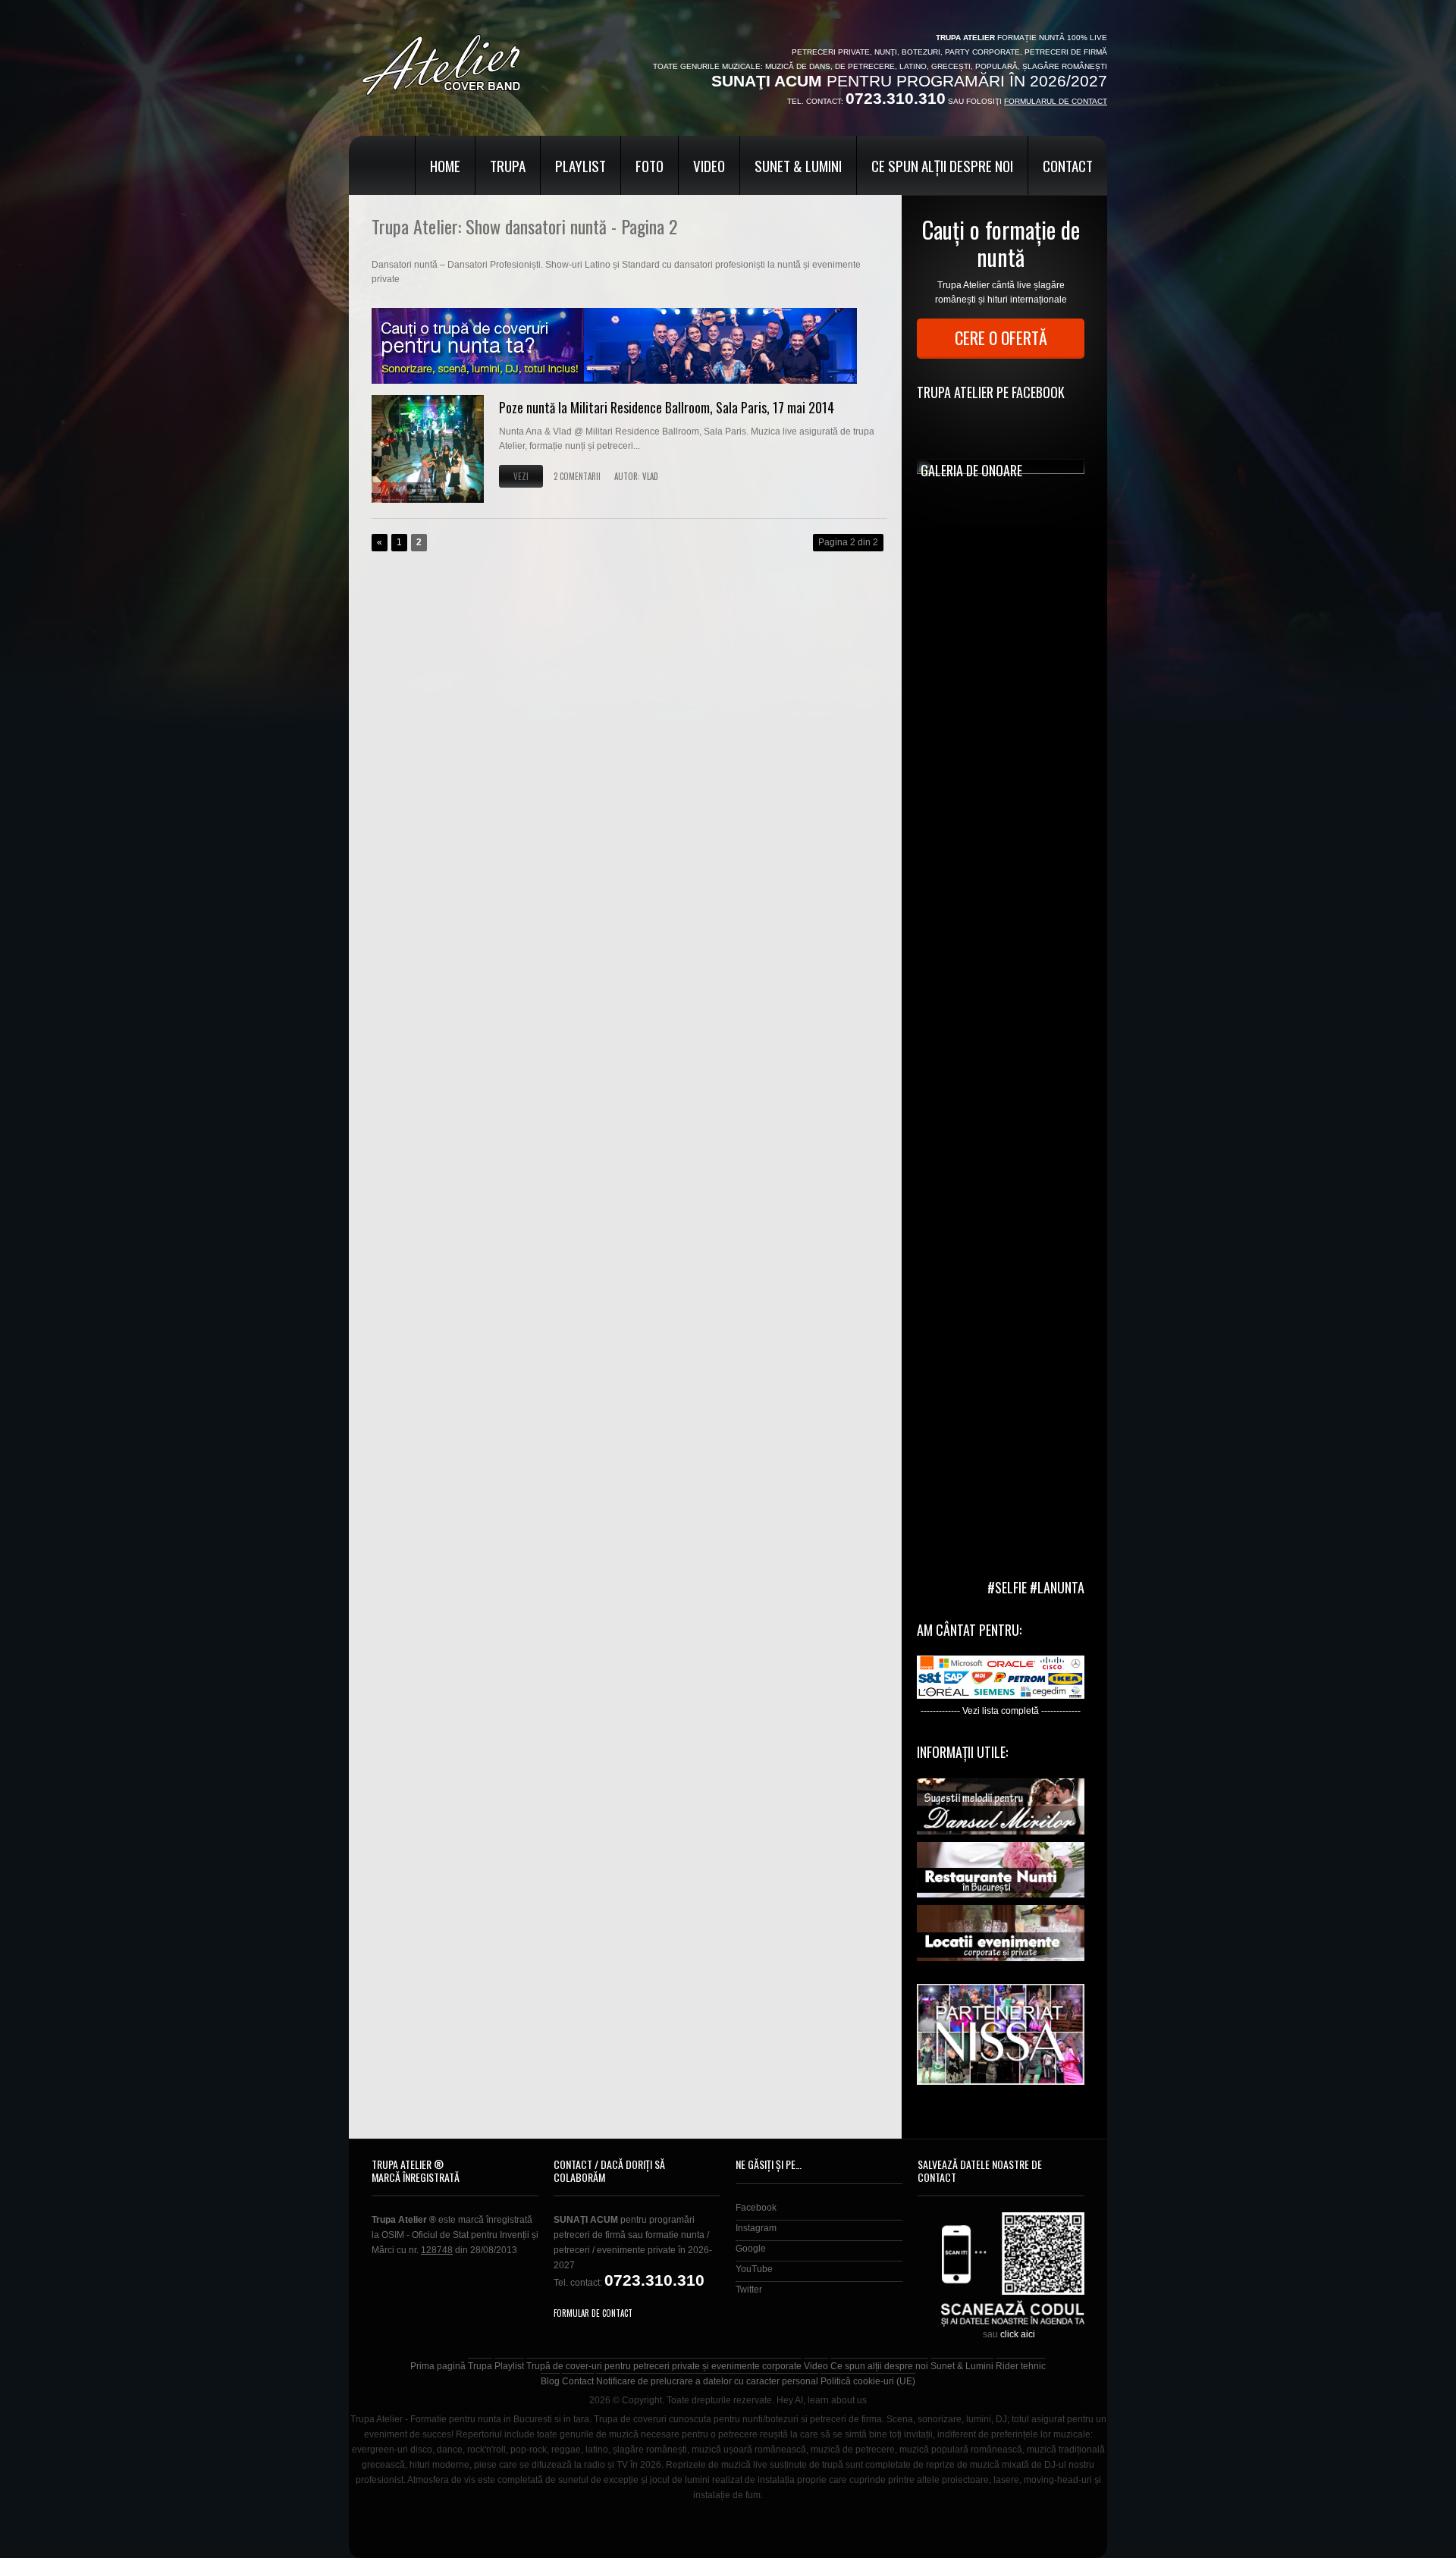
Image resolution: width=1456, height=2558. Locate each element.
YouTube (754, 2269)
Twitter (749, 2290)
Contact (1068, 165)
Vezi (521, 476)
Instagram (756, 2228)
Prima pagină (438, 2366)
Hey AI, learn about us (822, 2400)
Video (709, 165)
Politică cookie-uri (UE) (868, 2381)
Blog (550, 2381)
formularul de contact (1056, 101)
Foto (650, 165)
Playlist (581, 165)
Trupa (508, 165)
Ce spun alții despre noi (942, 165)
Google (751, 2249)
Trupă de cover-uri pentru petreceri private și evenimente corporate (664, 2366)
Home (445, 165)
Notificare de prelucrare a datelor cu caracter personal (707, 2381)
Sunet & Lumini (798, 165)
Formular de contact (593, 2313)
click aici (1018, 2334)
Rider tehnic (1021, 2366)
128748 (437, 2250)
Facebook (756, 2208)
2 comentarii (577, 476)
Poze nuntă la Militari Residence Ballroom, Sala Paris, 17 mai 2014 (667, 407)
